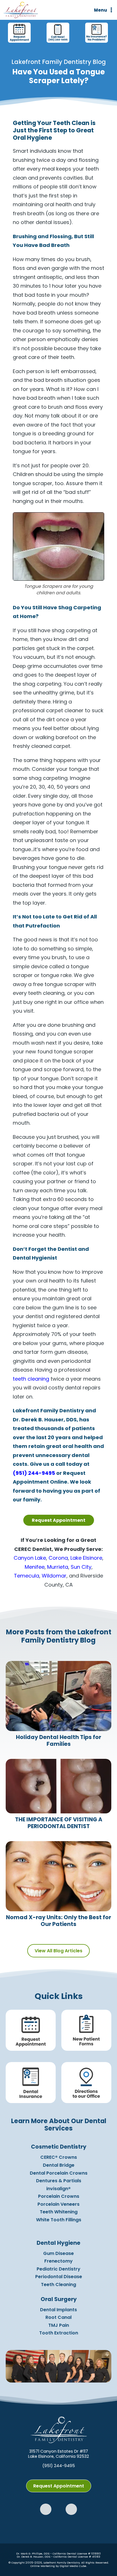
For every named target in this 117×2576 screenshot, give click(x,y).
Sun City (81, 1567)
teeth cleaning (31, 1379)
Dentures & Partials (59, 2181)
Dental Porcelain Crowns (59, 2173)
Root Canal (58, 2317)
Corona (58, 1558)
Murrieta (58, 1567)
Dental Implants (58, 2310)
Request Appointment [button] (59, 1520)
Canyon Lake (30, 1558)
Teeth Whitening (59, 2212)
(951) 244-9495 (34, 1473)
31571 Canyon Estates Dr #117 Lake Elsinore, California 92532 (58, 2454)
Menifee (35, 1567)
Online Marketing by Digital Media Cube (58, 2566)
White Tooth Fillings (59, 2220)
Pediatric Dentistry (58, 2269)
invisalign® (58, 2189)
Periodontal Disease (59, 2277)
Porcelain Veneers (58, 2204)
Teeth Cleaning (58, 2285)
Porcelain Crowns (59, 2196)
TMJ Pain (59, 2325)
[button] (46, 2509)
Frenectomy (58, 2261)
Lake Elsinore (86, 1558)
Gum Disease (58, 2253)
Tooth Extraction (59, 2333)
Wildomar (54, 1576)
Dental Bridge (59, 2165)
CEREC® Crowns (59, 2157)
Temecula (27, 1576)
